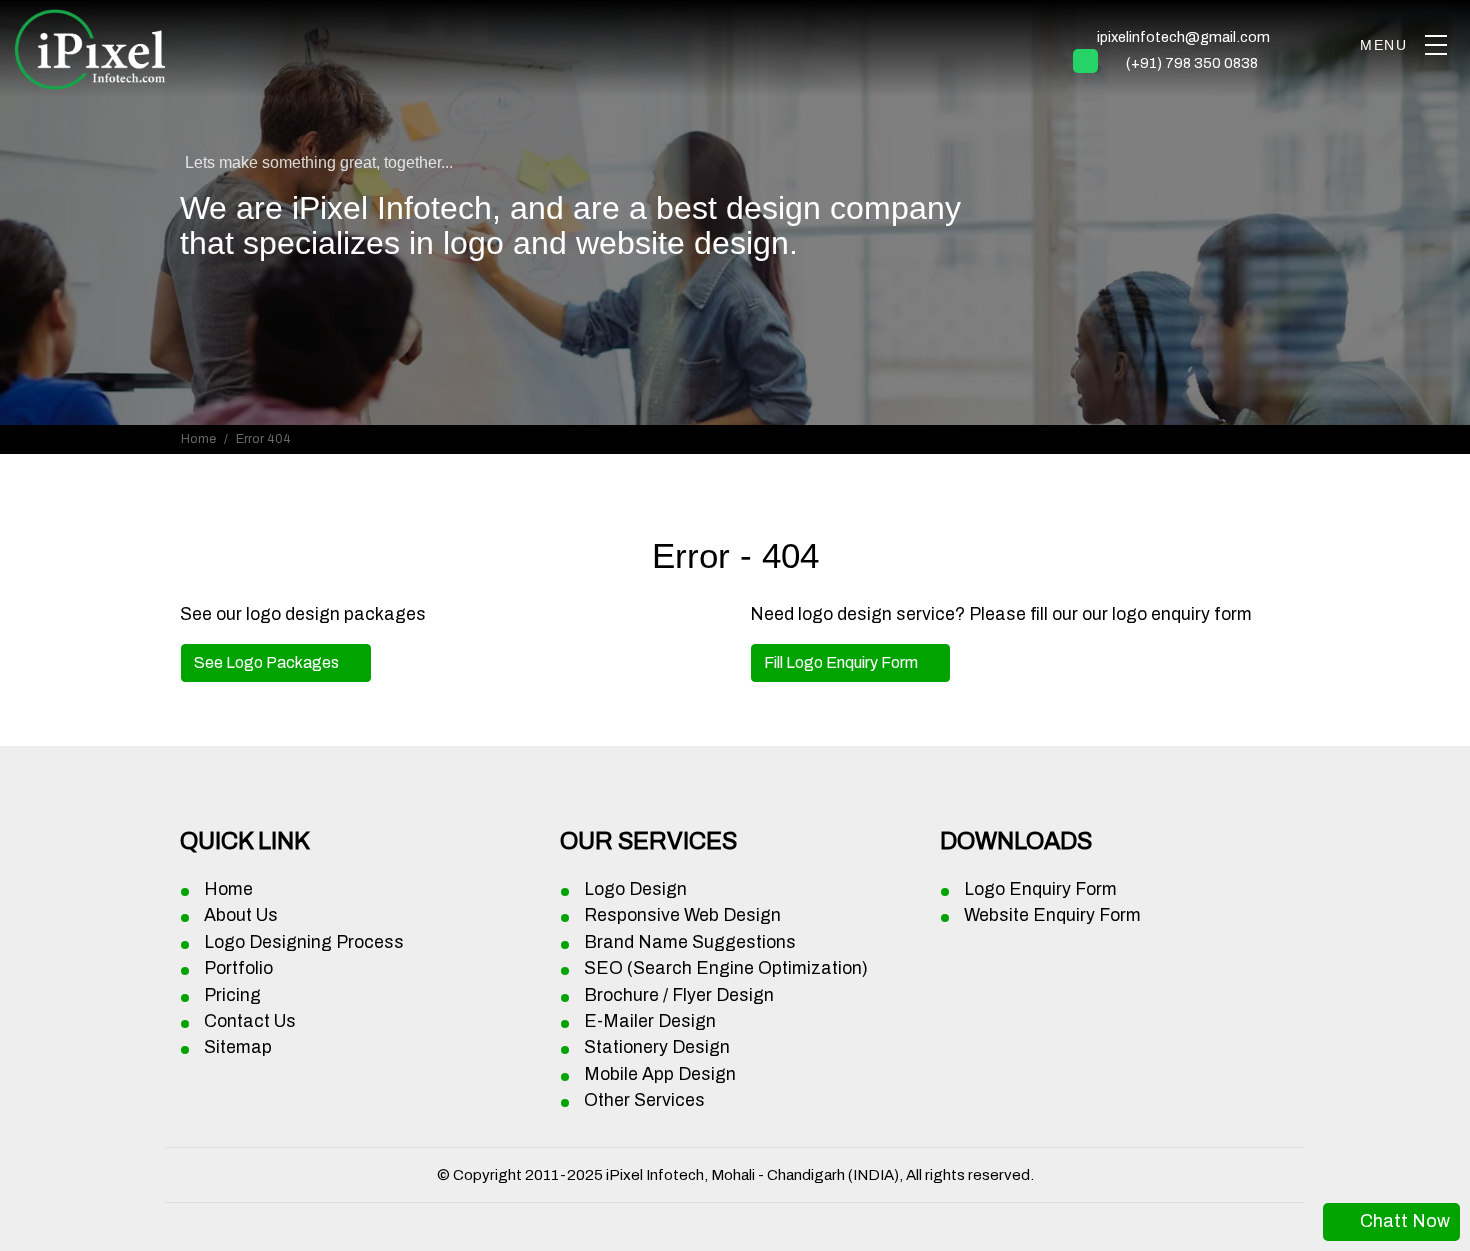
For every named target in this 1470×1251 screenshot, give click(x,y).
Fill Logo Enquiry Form (842, 662)
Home (198, 439)
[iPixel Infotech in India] (90, 46)
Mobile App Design (660, 1074)
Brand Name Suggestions (690, 942)
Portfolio (238, 968)
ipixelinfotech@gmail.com (1183, 37)
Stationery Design (657, 1047)
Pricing (232, 995)
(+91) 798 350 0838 (1192, 63)
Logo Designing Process (304, 942)
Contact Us (250, 1021)
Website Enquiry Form (1052, 915)
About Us (241, 915)
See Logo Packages (268, 662)
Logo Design (635, 889)
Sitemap (238, 1047)
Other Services (644, 1100)
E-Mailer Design (650, 1021)
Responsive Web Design (682, 915)
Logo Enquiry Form (1040, 889)
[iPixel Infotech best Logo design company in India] (1435, 45)
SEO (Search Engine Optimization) (726, 968)
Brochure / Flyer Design (679, 995)
